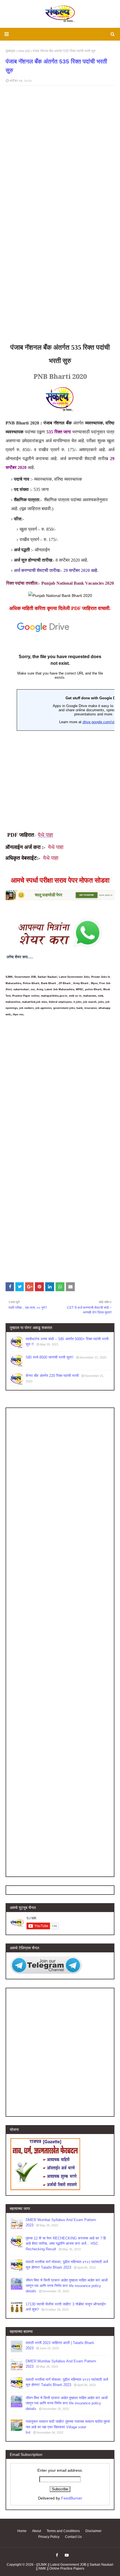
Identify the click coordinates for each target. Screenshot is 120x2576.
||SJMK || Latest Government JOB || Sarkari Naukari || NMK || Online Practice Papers (75, 2567)
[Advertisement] (60, 277)
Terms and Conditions (63, 2531)
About (37, 2531)
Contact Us (73, 2537)
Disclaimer (93, 2531)
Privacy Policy (49, 2537)
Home (22, 2531)
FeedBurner (72, 2498)
